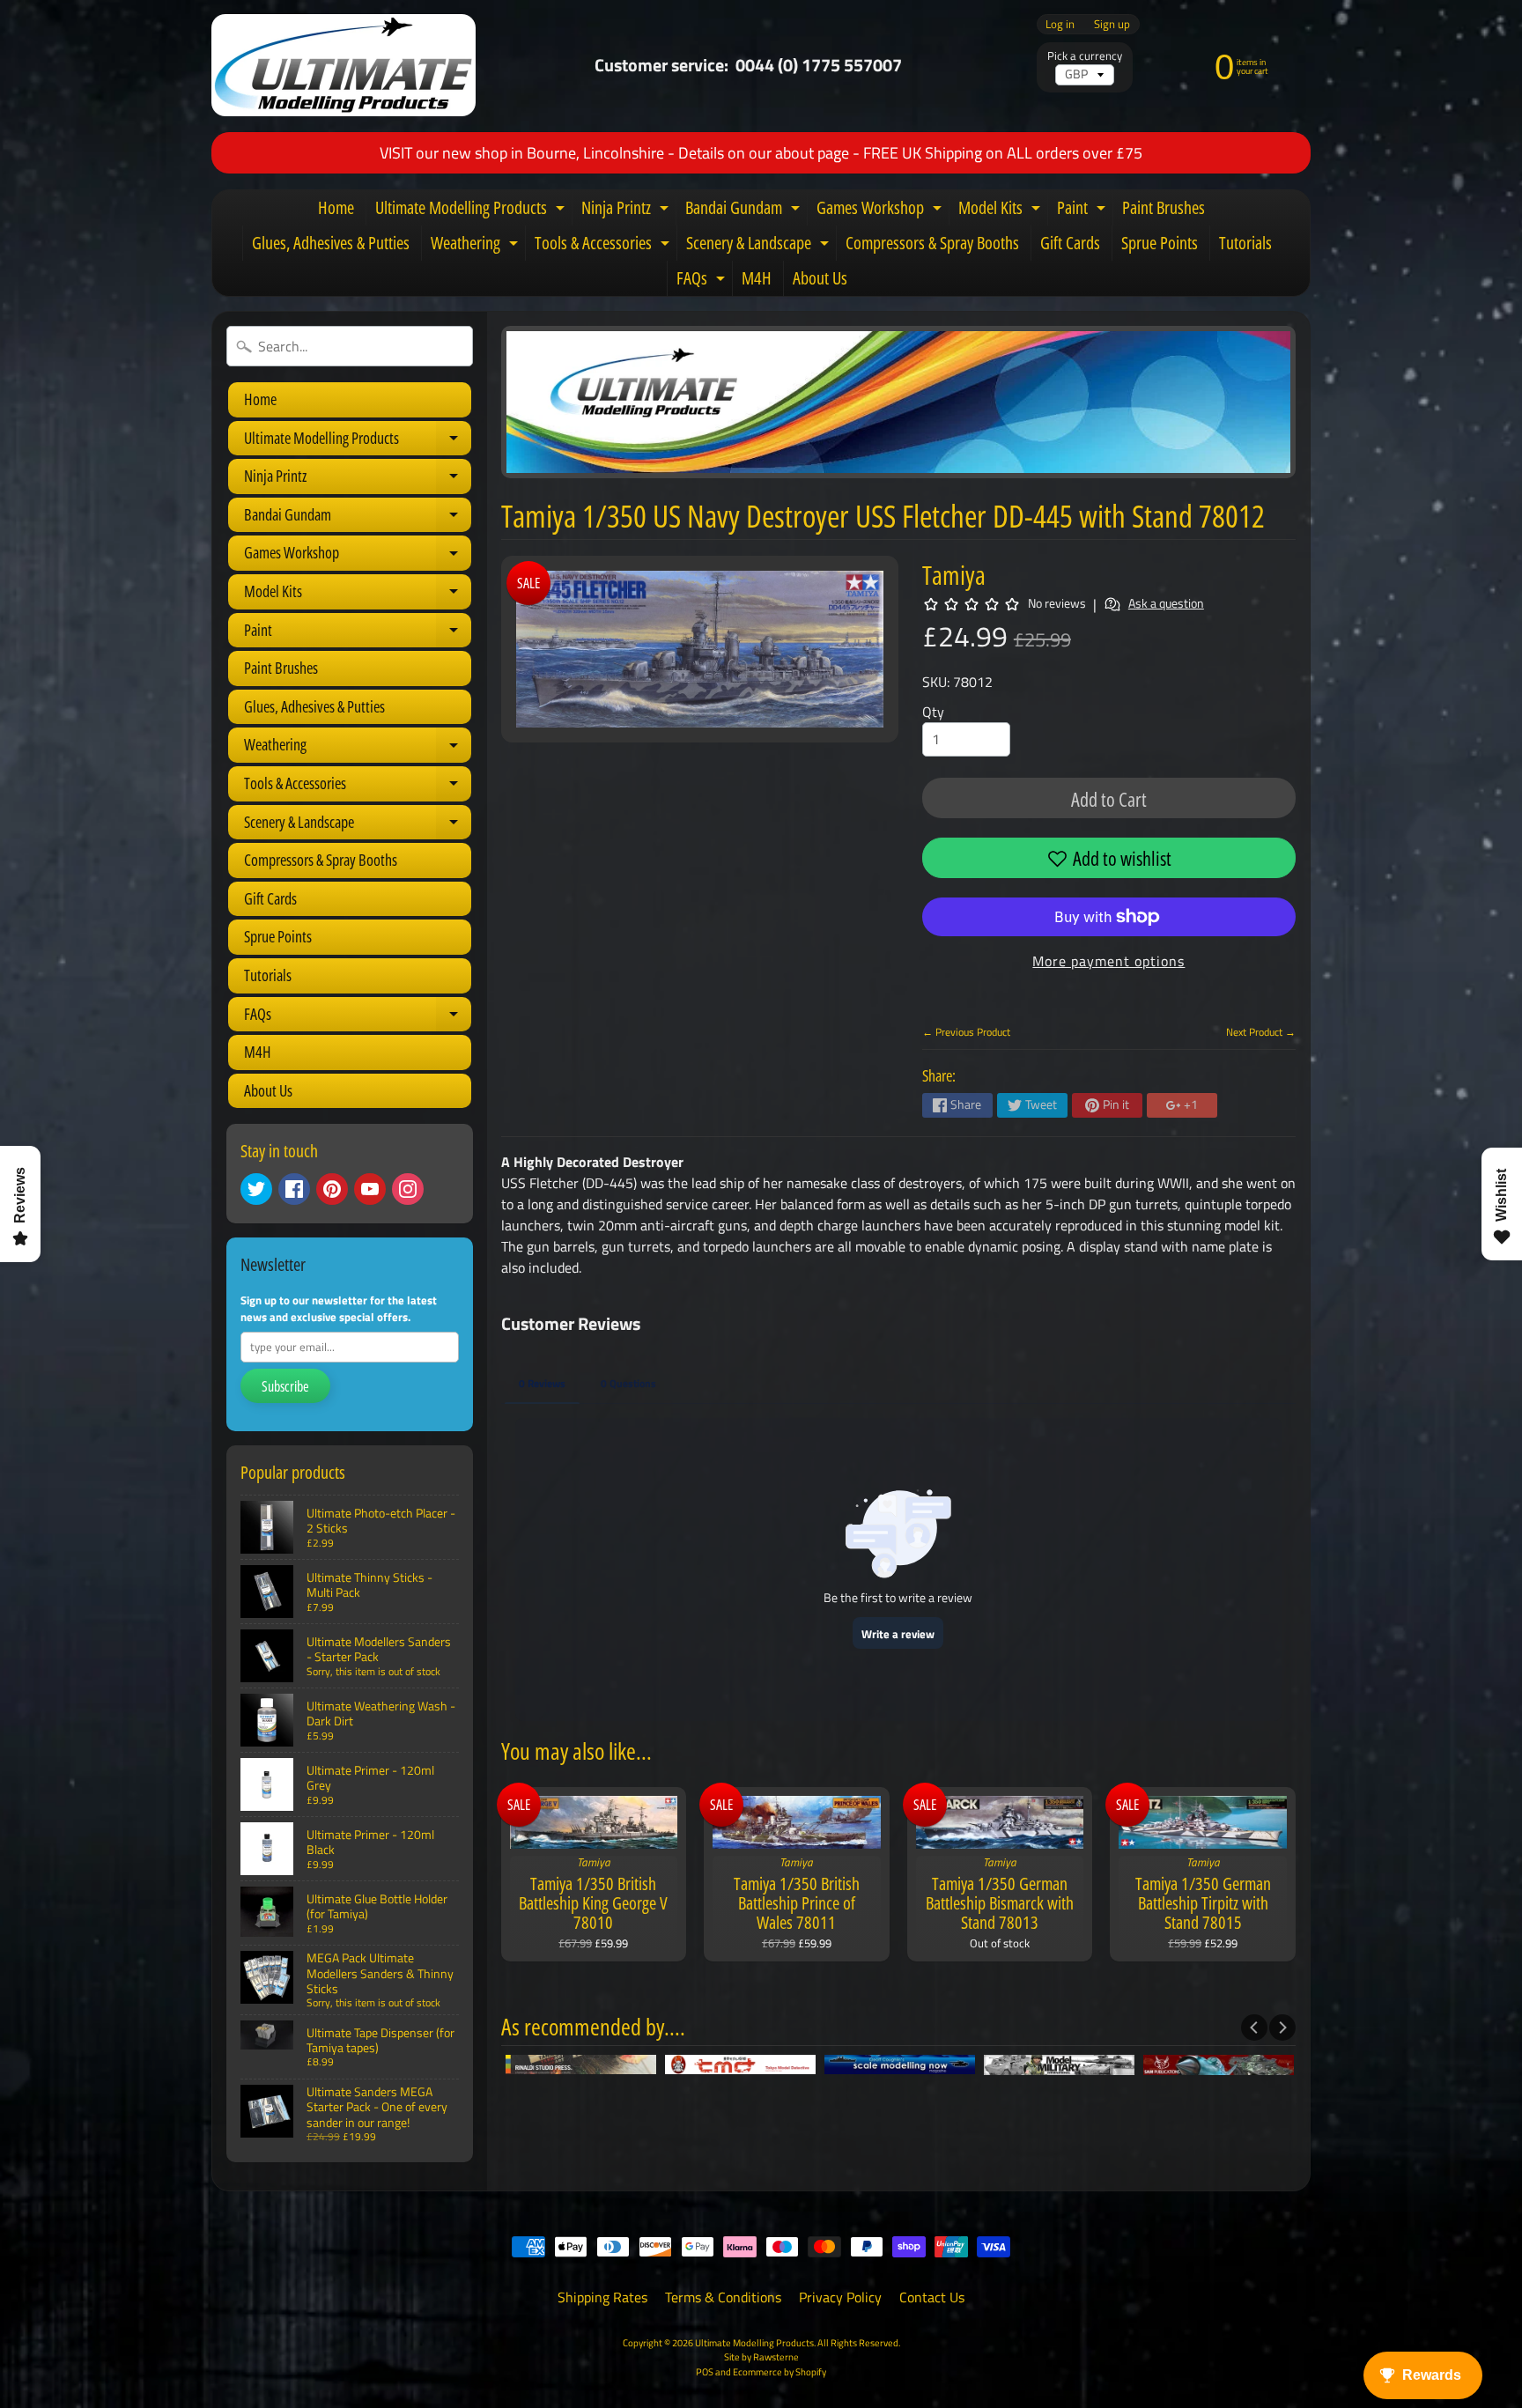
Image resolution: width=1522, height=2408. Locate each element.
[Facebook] (294, 1189)
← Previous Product (966, 1032)
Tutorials (1245, 243)
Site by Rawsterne (761, 2356)
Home (336, 207)
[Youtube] (370, 1189)
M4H (757, 278)
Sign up (1112, 24)
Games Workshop (881, 211)
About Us (820, 278)
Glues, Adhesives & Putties (331, 243)
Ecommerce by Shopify (779, 2371)
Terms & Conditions (723, 2297)
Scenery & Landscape (760, 246)
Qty (933, 712)
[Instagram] (408, 1189)
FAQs (703, 281)
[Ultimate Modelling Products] (344, 65)
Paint (1083, 211)
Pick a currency (1085, 56)
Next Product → (1261, 1032)
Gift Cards (1070, 243)
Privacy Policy (840, 2297)
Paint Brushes (1164, 207)
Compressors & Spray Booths (932, 243)
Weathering (477, 246)
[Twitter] (256, 1189)
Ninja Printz (627, 211)
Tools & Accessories (604, 246)
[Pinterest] (332, 1189)
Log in (1060, 24)
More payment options (1108, 961)
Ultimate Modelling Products (472, 211)
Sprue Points (1160, 243)
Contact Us (932, 2297)
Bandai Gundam (745, 211)
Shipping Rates (602, 2297)
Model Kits (1001, 211)
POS (705, 2371)
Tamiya (954, 575)
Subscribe (285, 1386)
